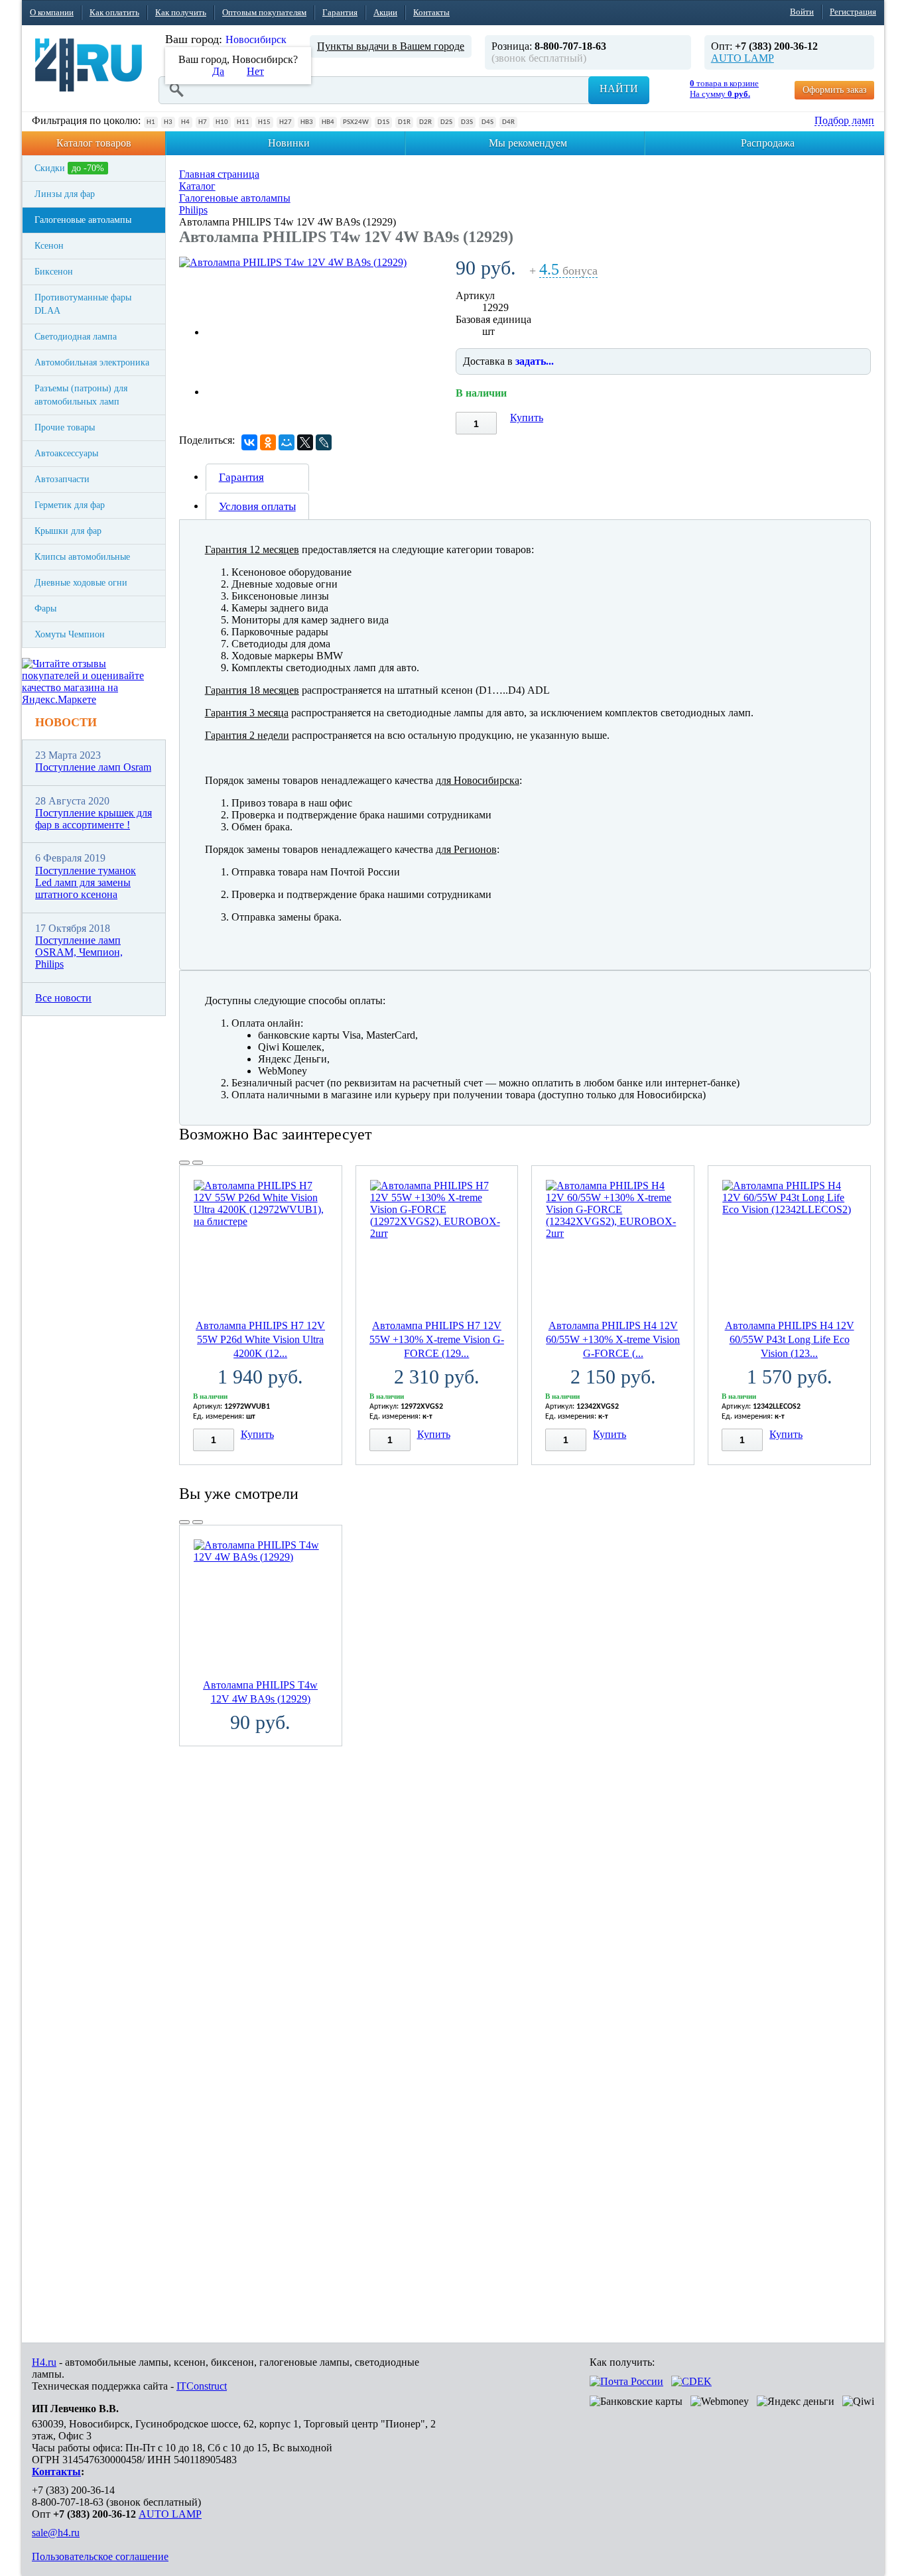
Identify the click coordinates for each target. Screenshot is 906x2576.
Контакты (431, 12)
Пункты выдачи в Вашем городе (391, 46)
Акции (385, 12)
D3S (467, 122)
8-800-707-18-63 (68, 2502)
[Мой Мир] (287, 442)
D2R (425, 122)
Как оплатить (114, 12)
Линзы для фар (65, 194)
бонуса (568, 271)
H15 (264, 122)
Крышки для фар (68, 531)
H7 (203, 122)
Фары (45, 609)
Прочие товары (65, 427)
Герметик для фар (70, 505)
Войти (802, 12)
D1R (404, 122)
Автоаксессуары (66, 453)
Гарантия (340, 12)
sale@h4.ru (56, 2533)
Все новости (63, 998)
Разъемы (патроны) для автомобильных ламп (81, 395)
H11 (243, 122)
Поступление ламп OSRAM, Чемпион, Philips (79, 952)
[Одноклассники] (268, 442)
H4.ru (44, 2362)
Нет (255, 71)
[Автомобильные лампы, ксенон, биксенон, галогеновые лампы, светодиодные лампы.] (89, 65)
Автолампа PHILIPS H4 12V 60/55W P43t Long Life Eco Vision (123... (790, 1339)
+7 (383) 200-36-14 (73, 2490)
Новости (66, 722)
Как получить (181, 12)
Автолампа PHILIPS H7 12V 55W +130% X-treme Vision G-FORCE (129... (437, 1339)
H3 (168, 122)
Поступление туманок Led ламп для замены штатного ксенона (86, 883)
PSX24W (356, 122)
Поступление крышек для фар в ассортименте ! (94, 819)
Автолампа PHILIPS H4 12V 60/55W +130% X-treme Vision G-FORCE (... (613, 1339)
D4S (487, 122)
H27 (286, 122)
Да (218, 71)
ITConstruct (202, 2386)
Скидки (69, 168)
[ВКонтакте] (249, 442)
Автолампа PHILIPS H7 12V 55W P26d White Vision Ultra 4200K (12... (260, 1339)
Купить (527, 418)
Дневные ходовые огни (81, 583)
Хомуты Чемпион (70, 634)
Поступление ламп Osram (93, 767)
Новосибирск (256, 39)
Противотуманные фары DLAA (83, 304)
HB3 (307, 122)
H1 (151, 122)
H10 (222, 122)
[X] (305, 442)
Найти (619, 89)
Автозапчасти (62, 479)
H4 (185, 122)
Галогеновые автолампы (83, 220)
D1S (383, 122)
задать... (535, 361)
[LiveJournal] (324, 442)
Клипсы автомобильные (82, 557)
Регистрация (853, 12)
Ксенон (49, 246)
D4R (508, 122)
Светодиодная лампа (76, 337)
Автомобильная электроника (92, 362)
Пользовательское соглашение (100, 2556)
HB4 (328, 122)
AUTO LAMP (743, 58)
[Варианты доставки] (626, 2381)
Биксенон (54, 272)
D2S (446, 122)
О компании (52, 12)
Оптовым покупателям (264, 12)
